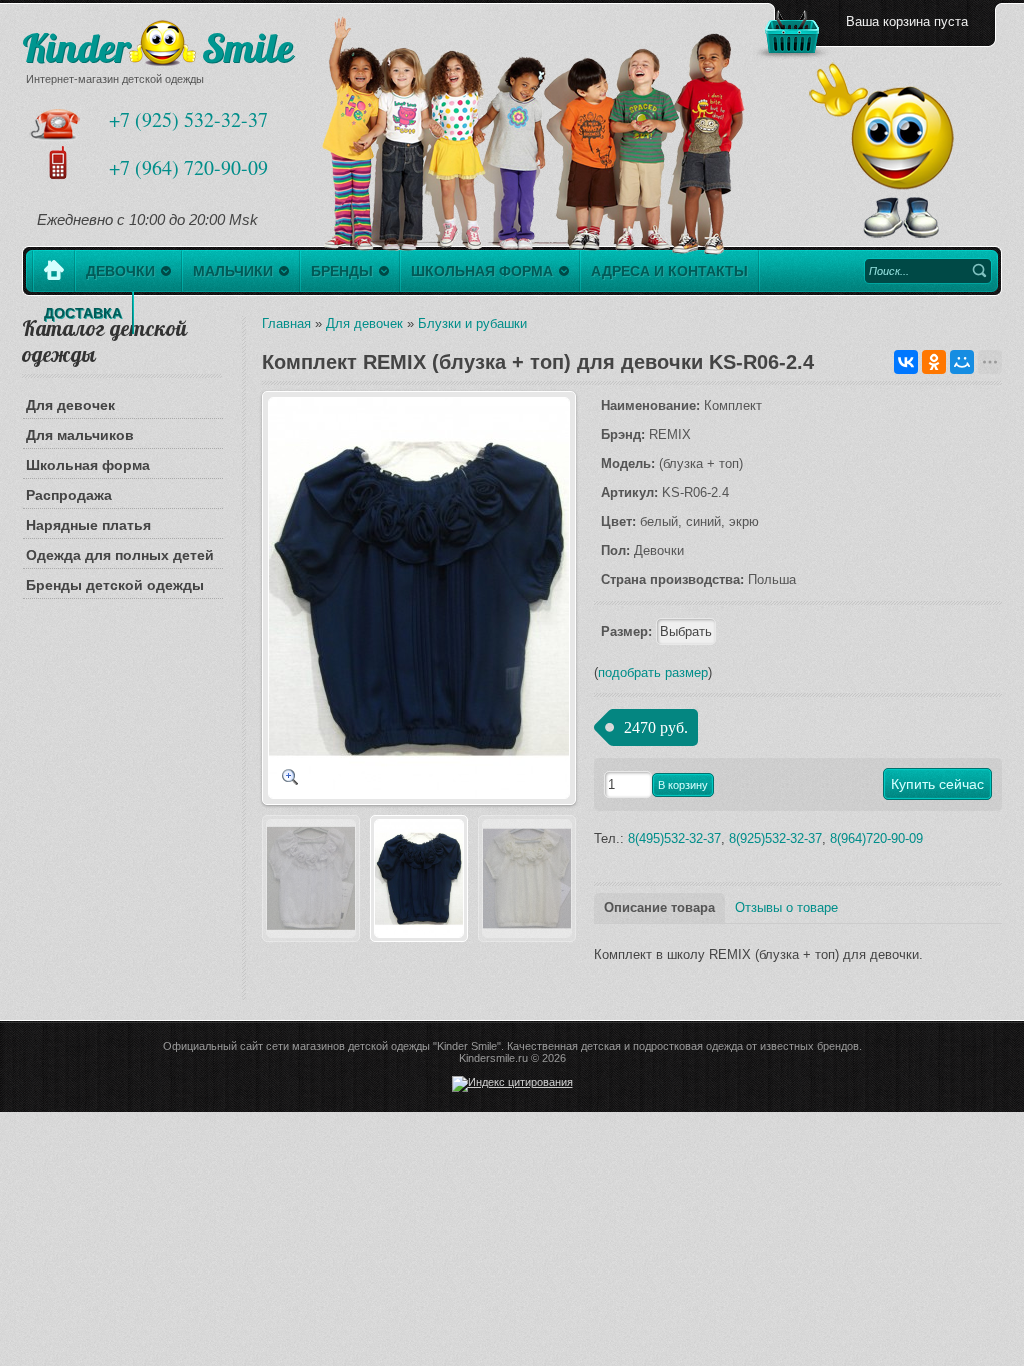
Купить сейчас (937, 784)
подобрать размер (653, 672)
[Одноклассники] (934, 362)
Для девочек (70, 405)
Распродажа (69, 495)
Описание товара (659, 907)
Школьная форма (88, 465)
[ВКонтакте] (906, 362)
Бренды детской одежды (115, 585)
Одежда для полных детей (120, 555)
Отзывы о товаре (786, 907)
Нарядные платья (88, 525)
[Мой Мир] (962, 362)
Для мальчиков (80, 435)
